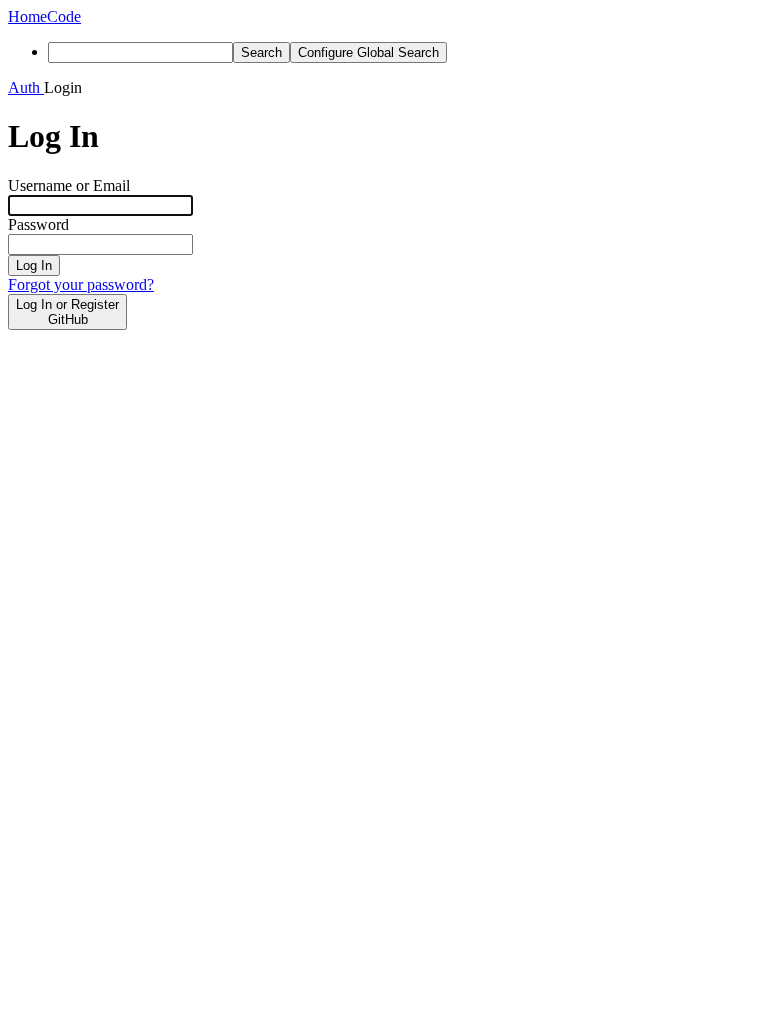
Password (38, 224)
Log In (34, 265)
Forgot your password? (81, 284)
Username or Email (69, 185)
